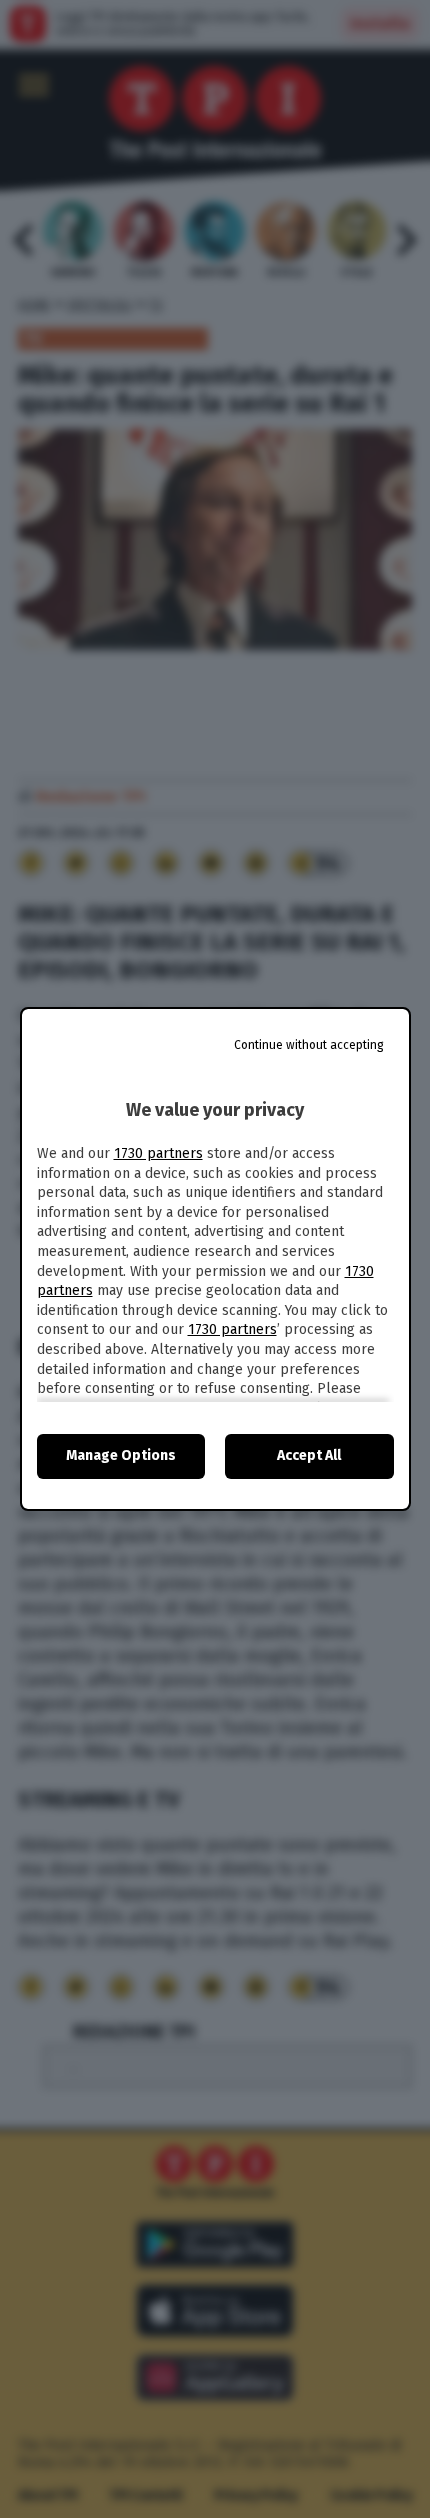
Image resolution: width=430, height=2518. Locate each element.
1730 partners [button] (158, 1153)
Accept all (309, 1455)
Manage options (121, 1455)
